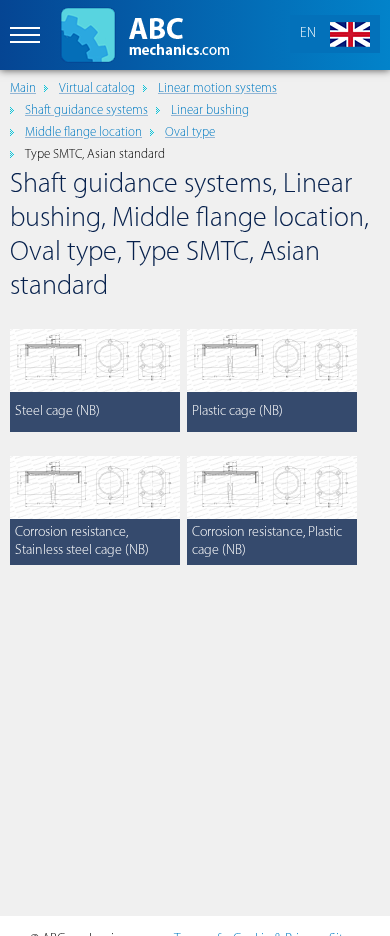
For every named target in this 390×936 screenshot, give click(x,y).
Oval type (190, 132)
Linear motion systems (217, 88)
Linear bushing (210, 110)
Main (23, 88)
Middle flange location (83, 132)
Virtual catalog (97, 88)
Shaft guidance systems (86, 110)
